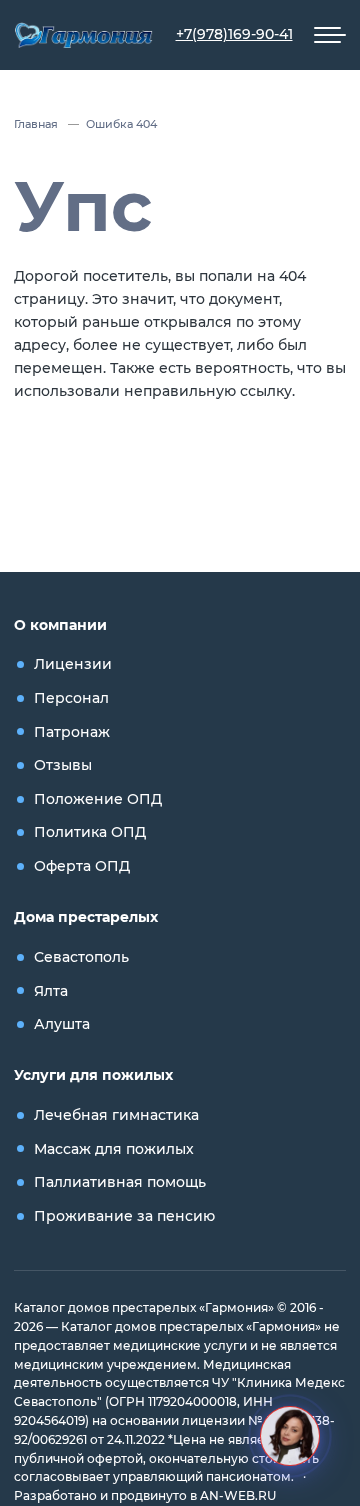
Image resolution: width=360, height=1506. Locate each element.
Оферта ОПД (82, 866)
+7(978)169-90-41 (234, 34)
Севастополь (81, 957)
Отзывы (63, 765)
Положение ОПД (98, 799)
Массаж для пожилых (114, 1149)
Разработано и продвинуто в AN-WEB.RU (145, 1496)
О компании (60, 625)
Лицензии (73, 664)
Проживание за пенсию (124, 1216)
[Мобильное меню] (330, 35)
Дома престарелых (86, 917)
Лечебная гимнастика (116, 1115)
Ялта (51, 991)
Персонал (71, 698)
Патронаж (72, 732)
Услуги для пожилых (93, 1075)
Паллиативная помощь (120, 1182)
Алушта (62, 1024)
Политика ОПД (90, 832)
